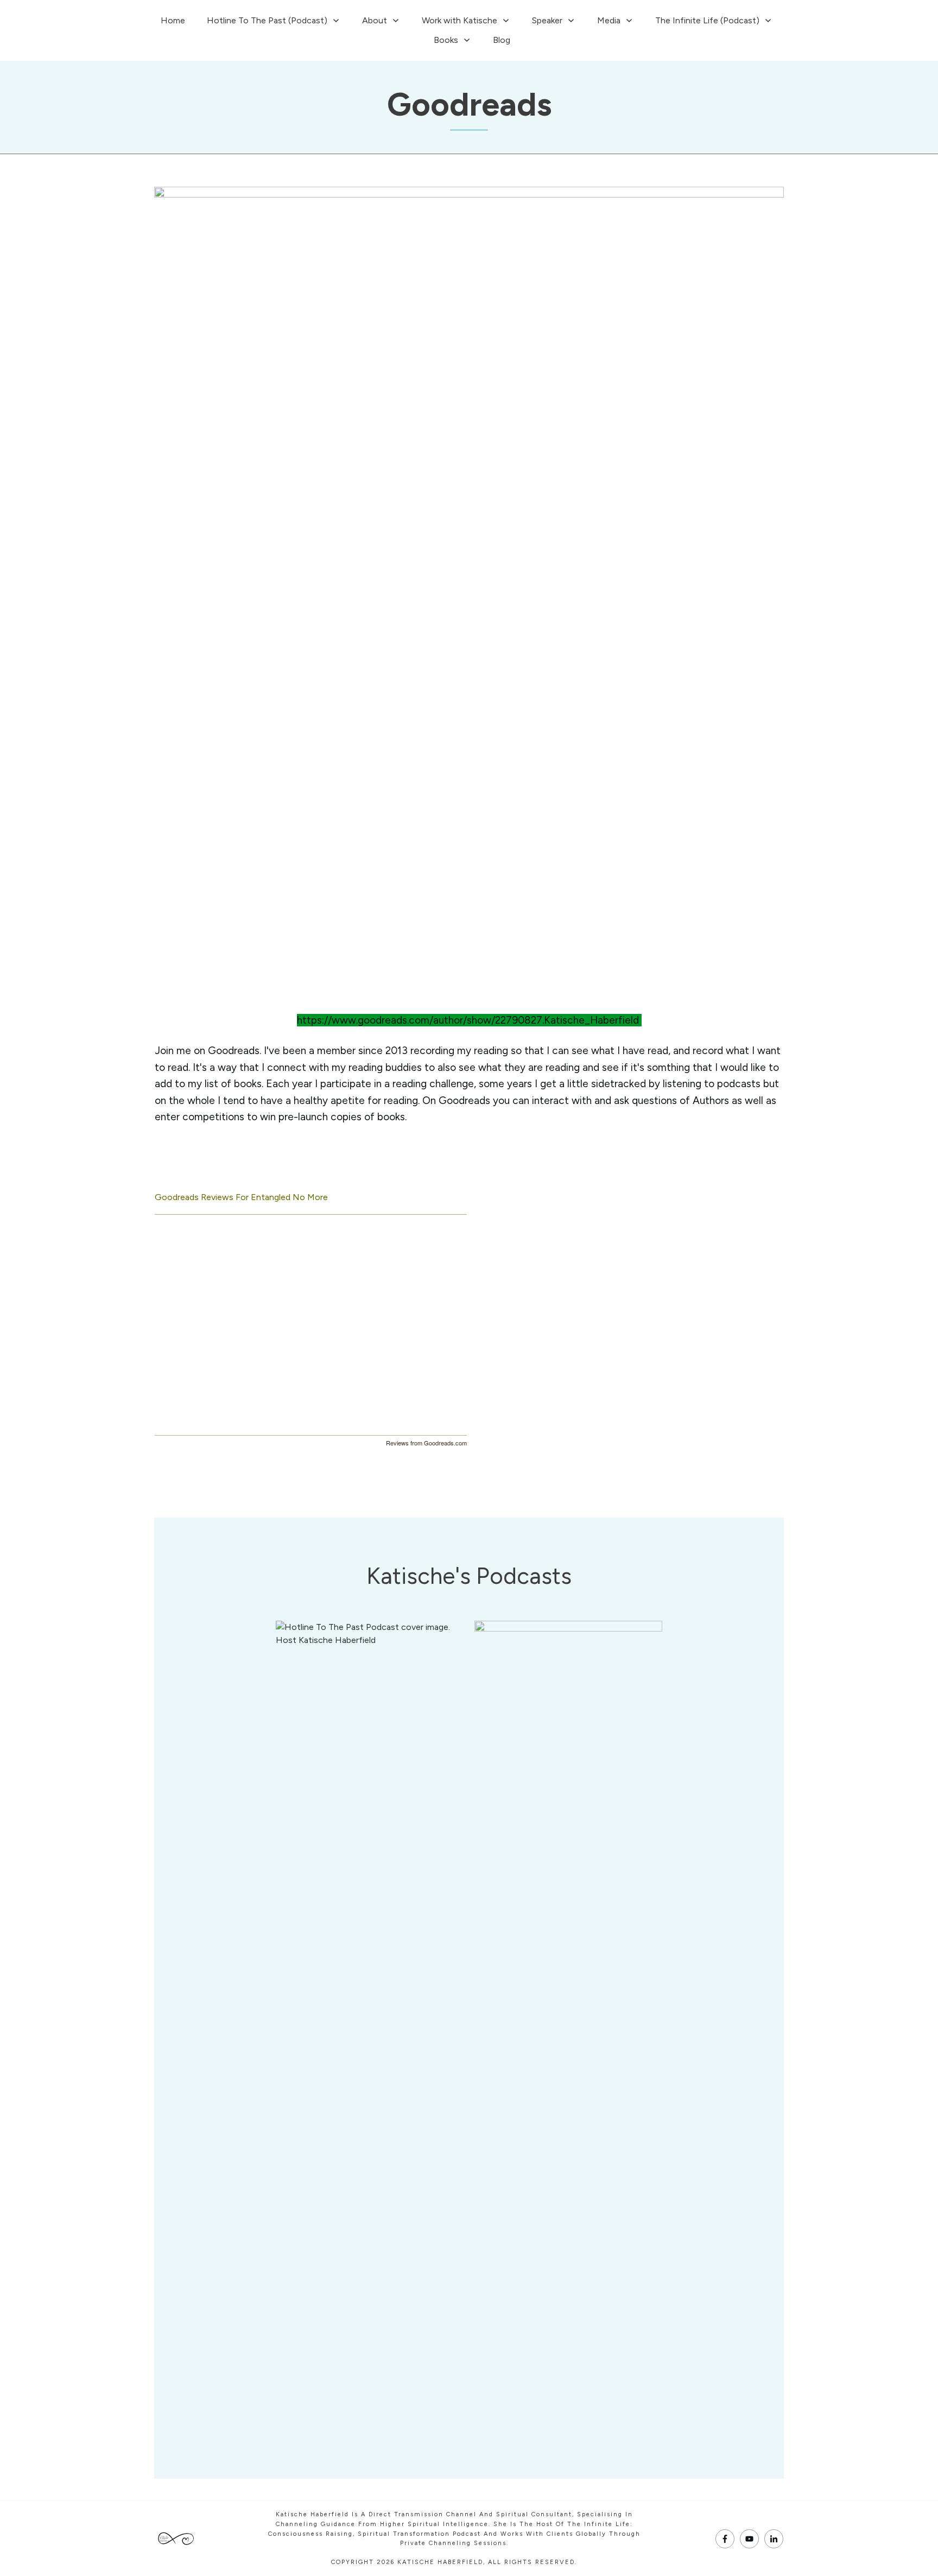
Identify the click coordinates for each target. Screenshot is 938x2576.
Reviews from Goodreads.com (426, 1443)
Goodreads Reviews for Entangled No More (241, 1197)
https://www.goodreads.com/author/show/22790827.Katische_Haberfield (468, 1020)
